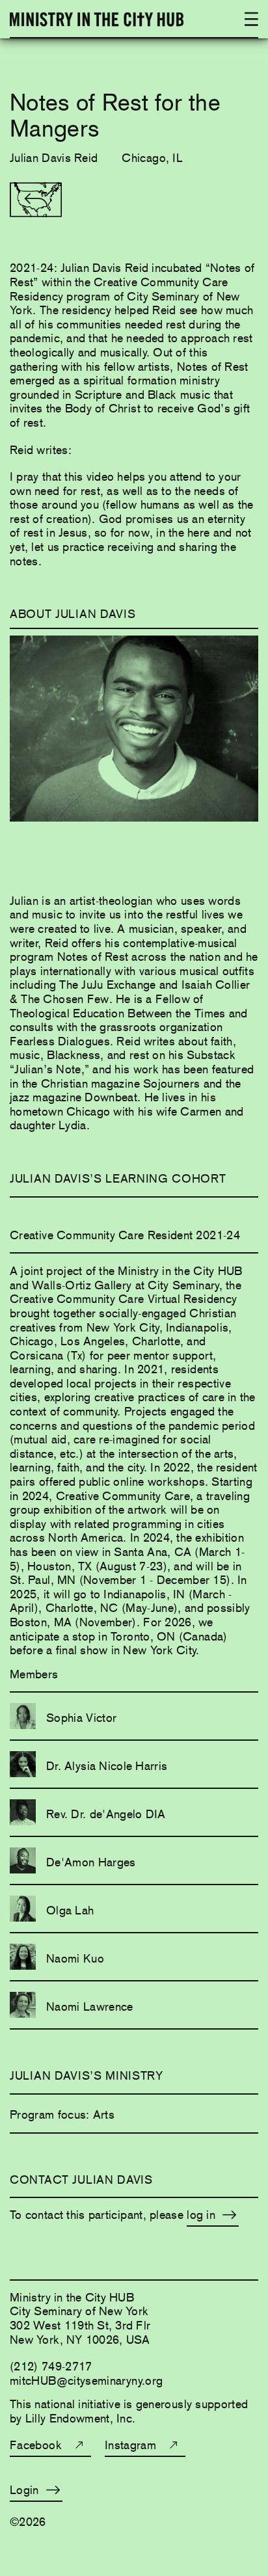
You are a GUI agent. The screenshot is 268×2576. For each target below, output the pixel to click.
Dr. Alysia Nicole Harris (107, 1766)
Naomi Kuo (75, 1958)
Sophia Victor (81, 1718)
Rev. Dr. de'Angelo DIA (106, 1814)
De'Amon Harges (91, 1862)
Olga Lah (70, 1910)
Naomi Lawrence (90, 2006)
